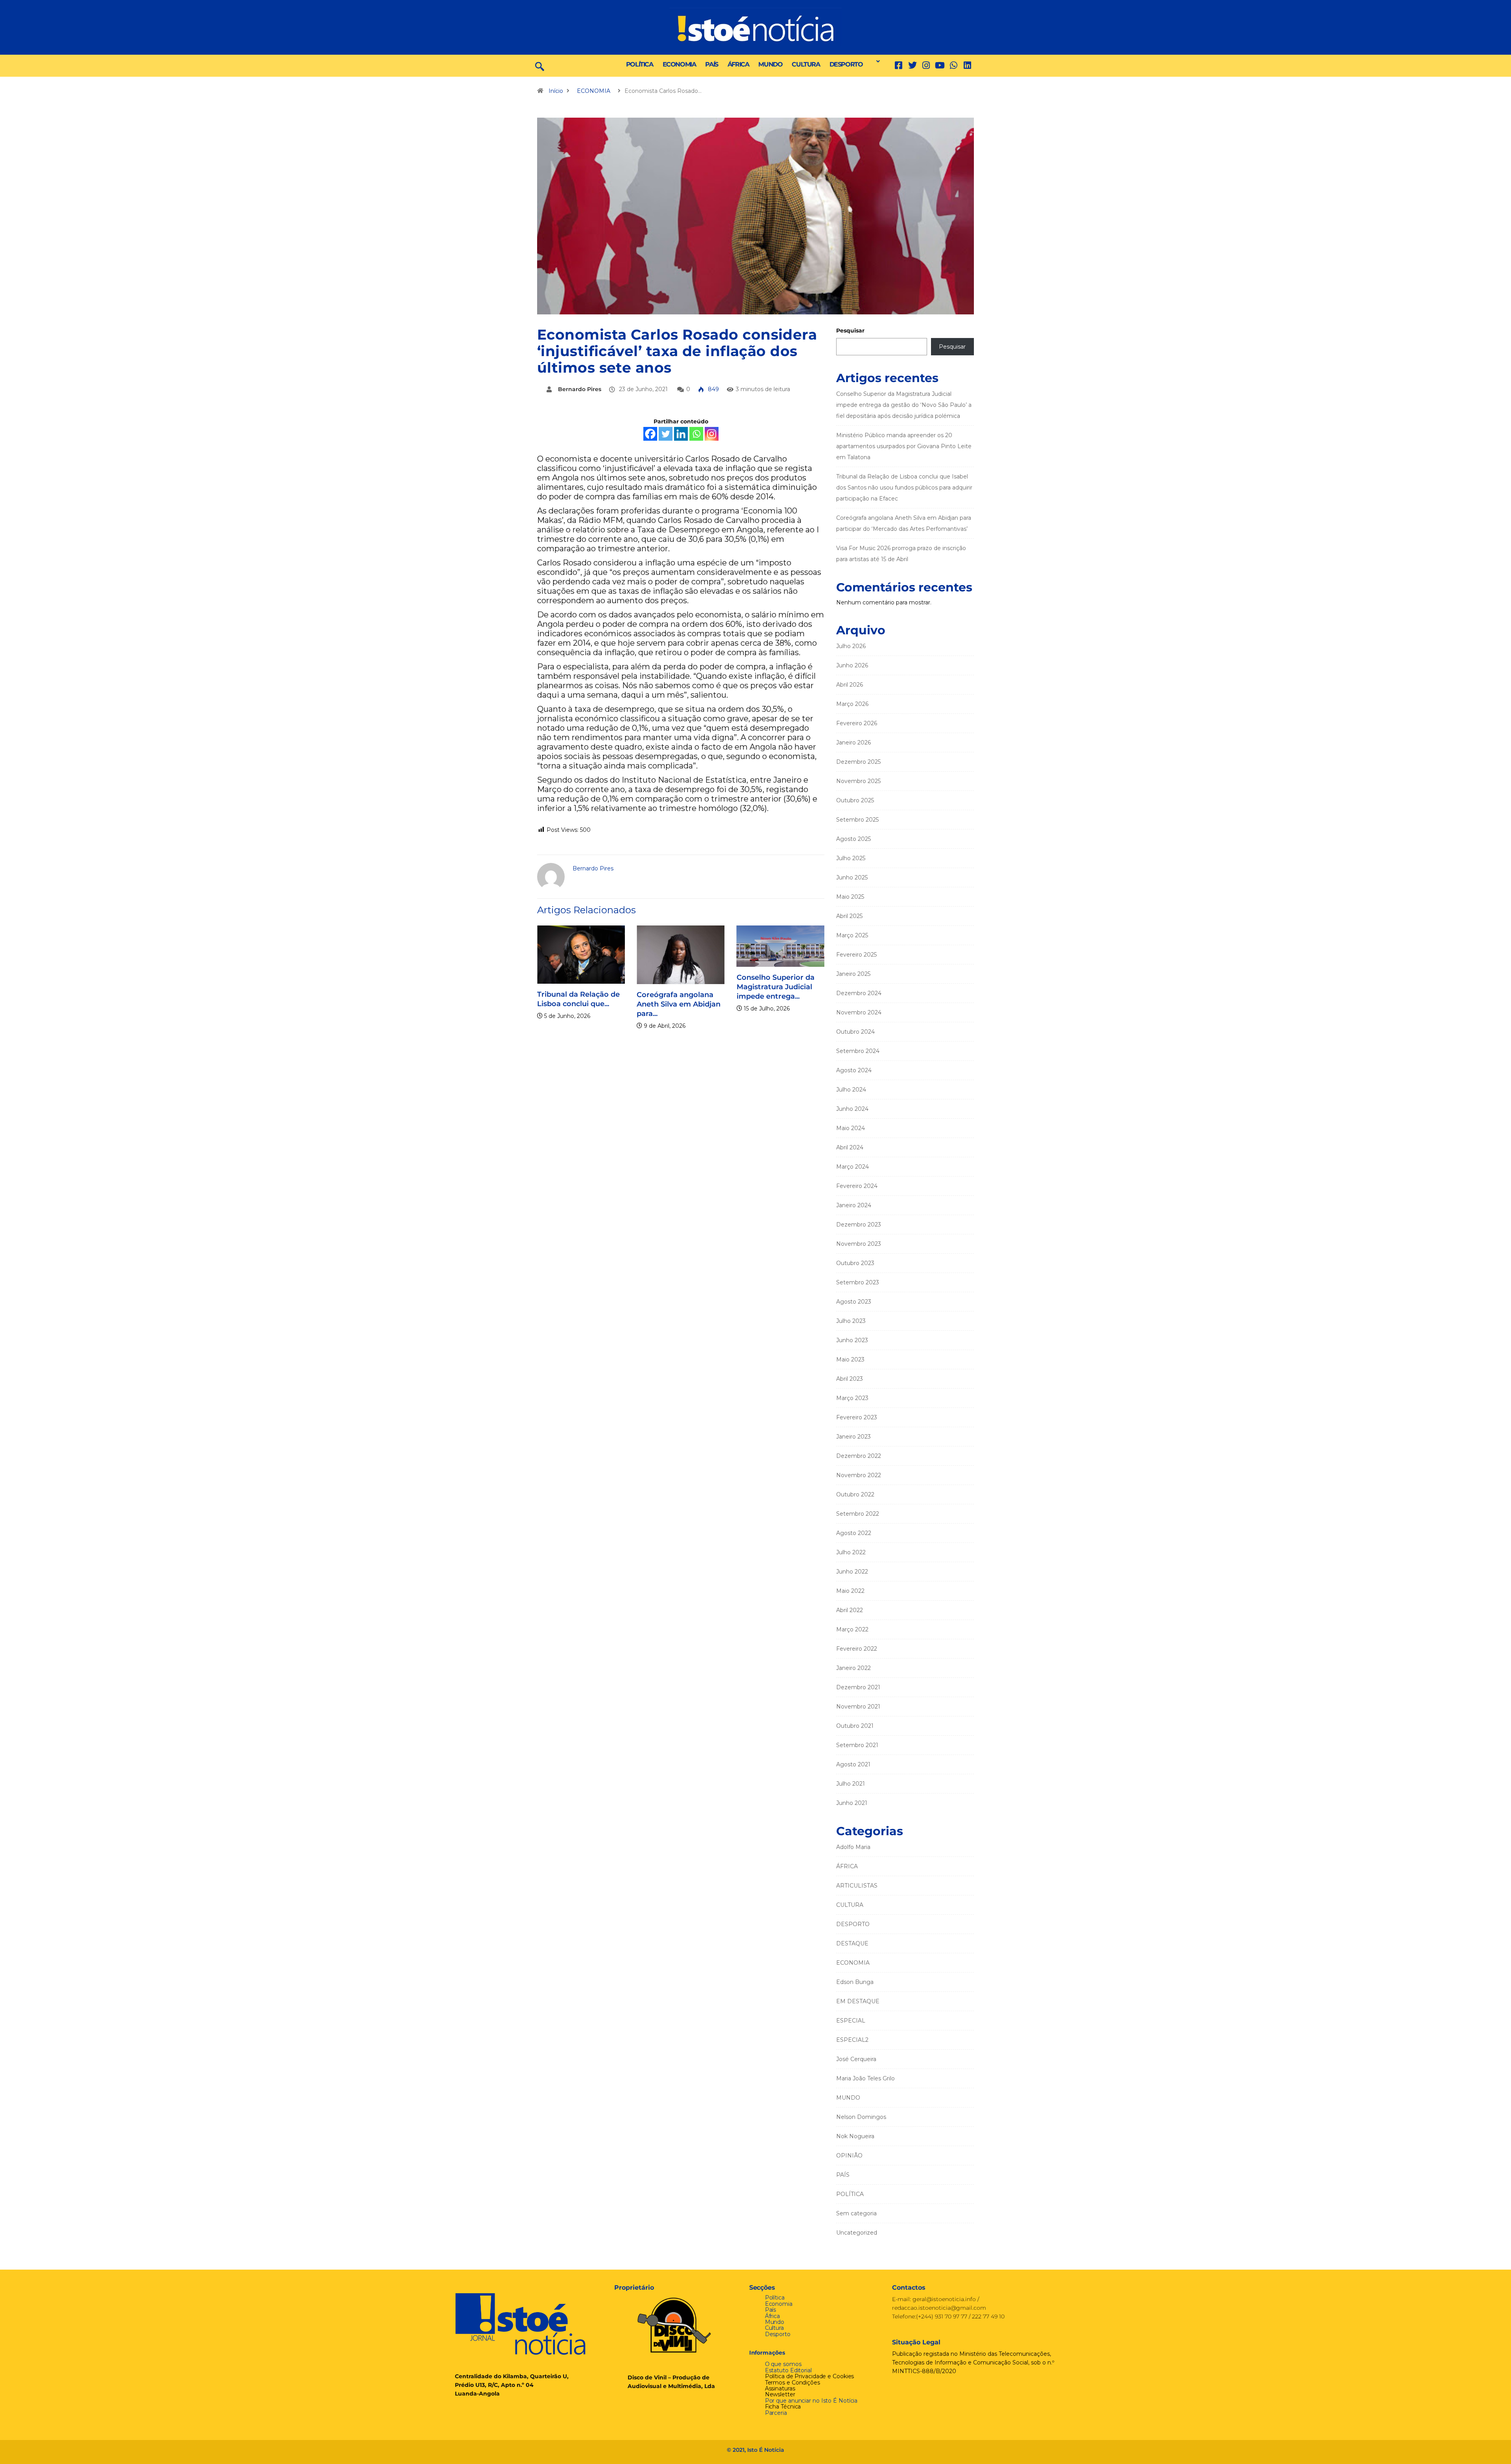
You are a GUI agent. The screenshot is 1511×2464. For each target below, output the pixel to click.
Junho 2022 (852, 1572)
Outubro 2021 (855, 1726)
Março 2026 (852, 704)
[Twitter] (912, 66)
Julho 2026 (851, 646)
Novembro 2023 (859, 1244)
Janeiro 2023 (853, 1437)
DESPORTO (846, 64)
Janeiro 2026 (853, 743)
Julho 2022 (851, 1552)
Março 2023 (852, 1398)
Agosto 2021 (853, 1764)
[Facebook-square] (899, 66)
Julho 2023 (851, 1321)
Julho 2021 (851, 1784)
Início (556, 91)
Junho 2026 (852, 665)
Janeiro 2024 (854, 1205)
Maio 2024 (851, 1128)
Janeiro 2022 (853, 1668)
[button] (876, 61)
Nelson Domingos (861, 2117)
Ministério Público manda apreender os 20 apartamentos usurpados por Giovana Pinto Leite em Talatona (904, 446)
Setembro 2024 (858, 1051)
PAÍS (711, 64)
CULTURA (806, 64)
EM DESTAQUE (858, 2001)
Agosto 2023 (854, 1302)
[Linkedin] (967, 66)
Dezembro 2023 (859, 1225)
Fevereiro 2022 (857, 1649)
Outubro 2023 (855, 1263)
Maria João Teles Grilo (865, 2078)
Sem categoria (856, 2213)
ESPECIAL (851, 2021)
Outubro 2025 (855, 800)
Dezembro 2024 (859, 993)
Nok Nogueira (855, 2136)
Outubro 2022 (855, 1494)
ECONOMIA (679, 64)
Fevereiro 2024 (857, 1186)
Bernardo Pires (580, 389)
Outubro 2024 (855, 1032)
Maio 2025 (850, 897)
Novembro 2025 (858, 781)
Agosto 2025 (853, 839)
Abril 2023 (850, 1379)
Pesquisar (850, 331)
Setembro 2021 (857, 1745)
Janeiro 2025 (853, 974)
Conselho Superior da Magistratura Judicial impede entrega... (681, 987)
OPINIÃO (849, 2156)
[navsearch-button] (540, 66)
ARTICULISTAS (857, 1886)
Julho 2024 (851, 1090)
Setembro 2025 (857, 820)
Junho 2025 (852, 877)
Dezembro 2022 (859, 1456)
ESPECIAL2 (852, 2040)
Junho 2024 (852, 1109)
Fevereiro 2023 (857, 1417)
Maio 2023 (850, 1359)
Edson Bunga (855, 1982)
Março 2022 (852, 1629)
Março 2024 (852, 1167)
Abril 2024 (850, 1147)
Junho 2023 (852, 1340)
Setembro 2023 (858, 1282)
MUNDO (770, 64)
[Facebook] (650, 434)
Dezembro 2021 (858, 1687)
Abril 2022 (850, 1610)
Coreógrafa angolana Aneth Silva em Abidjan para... (584, 1004)
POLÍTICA (640, 64)
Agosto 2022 (854, 1533)
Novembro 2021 (858, 1707)
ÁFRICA (738, 64)
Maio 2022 (850, 1591)
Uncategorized (857, 2233)
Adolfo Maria (853, 1847)
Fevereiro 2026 (857, 723)
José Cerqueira (856, 2059)
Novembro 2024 (859, 1012)
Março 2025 (852, 935)
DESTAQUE (852, 1943)
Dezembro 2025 (858, 762)
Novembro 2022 (859, 1475)
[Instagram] (712, 434)
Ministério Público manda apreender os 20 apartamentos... (784, 1077)
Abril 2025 (849, 916)
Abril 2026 (850, 685)
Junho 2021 (852, 1803)
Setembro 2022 (858, 1514)
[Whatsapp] (696, 434)
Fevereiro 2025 (856, 955)
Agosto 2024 (854, 1070)
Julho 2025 (851, 858)
